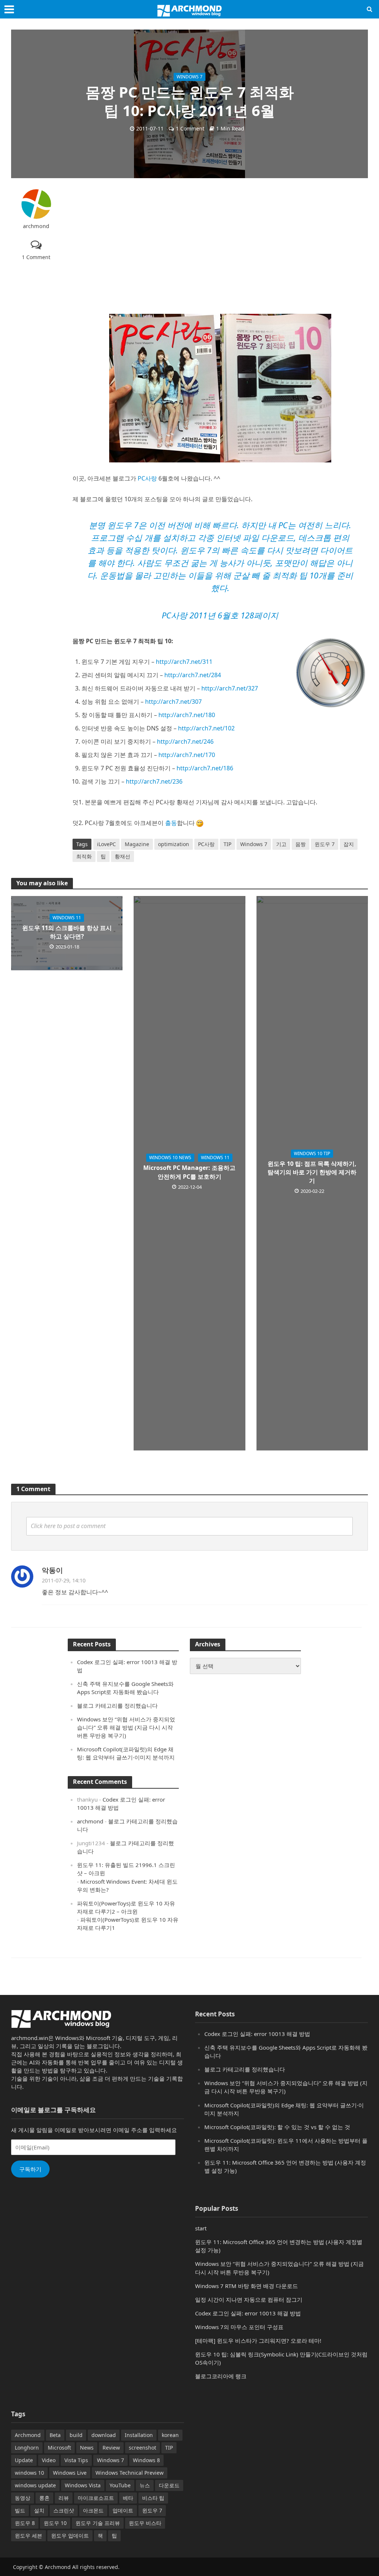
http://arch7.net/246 (185, 741)
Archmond (28, 2435)
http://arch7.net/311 (184, 662)
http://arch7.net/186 (205, 768)
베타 (128, 2498)
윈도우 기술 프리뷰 (98, 2523)
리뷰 (64, 2498)
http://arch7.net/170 (187, 755)
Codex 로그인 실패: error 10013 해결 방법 (257, 2034)
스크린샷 (64, 2510)
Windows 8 (146, 2460)
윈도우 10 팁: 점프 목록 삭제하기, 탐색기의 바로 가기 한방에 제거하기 (312, 1172)
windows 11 (67, 918)
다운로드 (169, 2485)
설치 (39, 2510)
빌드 (20, 2510)
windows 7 (189, 77)
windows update (35, 2485)
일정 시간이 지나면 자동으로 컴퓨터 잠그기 (249, 2300)
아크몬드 (93, 2510)
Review (111, 2448)
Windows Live (70, 2473)
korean (170, 2435)
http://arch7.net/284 (193, 675)
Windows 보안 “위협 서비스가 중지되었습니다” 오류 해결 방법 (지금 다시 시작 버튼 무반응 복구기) (126, 1727)
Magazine (137, 844)
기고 (281, 844)
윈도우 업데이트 (70, 2536)
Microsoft (59, 2448)
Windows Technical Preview (130, 2473)
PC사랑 (147, 478)
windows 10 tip (312, 1153)
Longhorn (27, 2448)
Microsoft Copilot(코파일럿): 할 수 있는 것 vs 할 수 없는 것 (277, 2127)
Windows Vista (83, 2485)
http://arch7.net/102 (206, 728)
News (87, 2448)
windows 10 (29, 2473)
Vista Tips (76, 2460)
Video (49, 2460)
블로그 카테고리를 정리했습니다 (117, 1706)
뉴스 (145, 2485)
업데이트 (123, 2510)
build (76, 2435)
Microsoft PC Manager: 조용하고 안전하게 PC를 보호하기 (189, 1172)
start (201, 2228)
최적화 (84, 856)
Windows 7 (254, 844)
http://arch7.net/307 (173, 702)
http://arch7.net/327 (230, 688)
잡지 (349, 844)
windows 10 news (170, 1158)
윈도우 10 (55, 2523)
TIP (227, 844)
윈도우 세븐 (28, 2536)
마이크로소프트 (96, 2498)
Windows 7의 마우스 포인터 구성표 (239, 2327)
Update (24, 2460)
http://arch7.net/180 (187, 715)
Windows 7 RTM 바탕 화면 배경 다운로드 (246, 2286)
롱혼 (44, 2498)
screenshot (142, 2448)
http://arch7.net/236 (154, 781)
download (104, 2435)
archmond (36, 226)
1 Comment (190, 128)
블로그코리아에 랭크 (221, 2376)
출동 (171, 823)
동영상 (23, 2498)
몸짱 (301, 844)
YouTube (120, 2485)
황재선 (123, 856)
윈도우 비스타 (145, 2523)
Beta (55, 2435)
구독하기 (30, 2169)
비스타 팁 (153, 2498)
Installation (139, 2435)
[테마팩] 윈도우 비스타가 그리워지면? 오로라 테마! (258, 2341)
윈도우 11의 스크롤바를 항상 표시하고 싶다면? (67, 932)
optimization (174, 844)
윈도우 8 (25, 2523)
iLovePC (106, 844)
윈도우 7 (325, 844)
